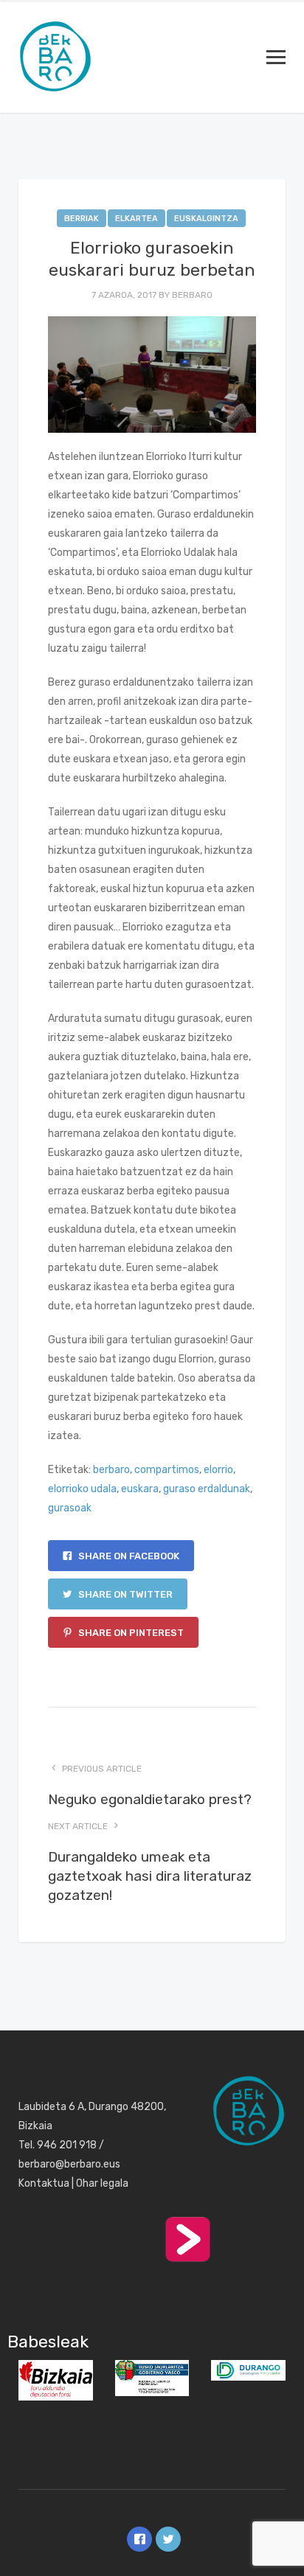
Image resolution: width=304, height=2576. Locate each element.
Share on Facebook (128, 1556)
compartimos (167, 1470)
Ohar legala (102, 2183)
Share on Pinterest (130, 1633)
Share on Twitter (124, 1594)
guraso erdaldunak (207, 1489)
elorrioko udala (82, 1489)
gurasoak (70, 1508)
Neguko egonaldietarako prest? (150, 1799)
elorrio (218, 1470)
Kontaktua (44, 2183)
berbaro (192, 295)
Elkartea (137, 219)
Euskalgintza (206, 219)
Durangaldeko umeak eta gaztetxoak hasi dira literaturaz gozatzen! (150, 1876)
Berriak (82, 219)
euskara (140, 1489)
